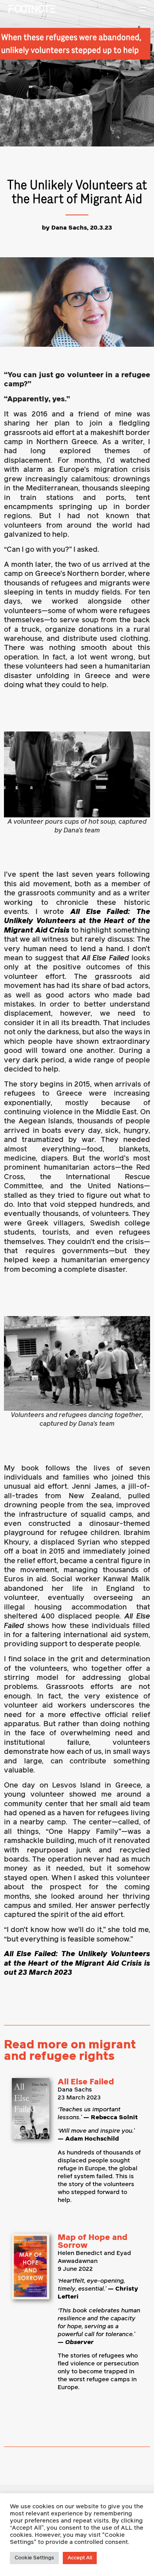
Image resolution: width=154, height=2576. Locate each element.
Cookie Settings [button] (34, 2558)
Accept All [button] (80, 2558)
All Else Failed (86, 2082)
